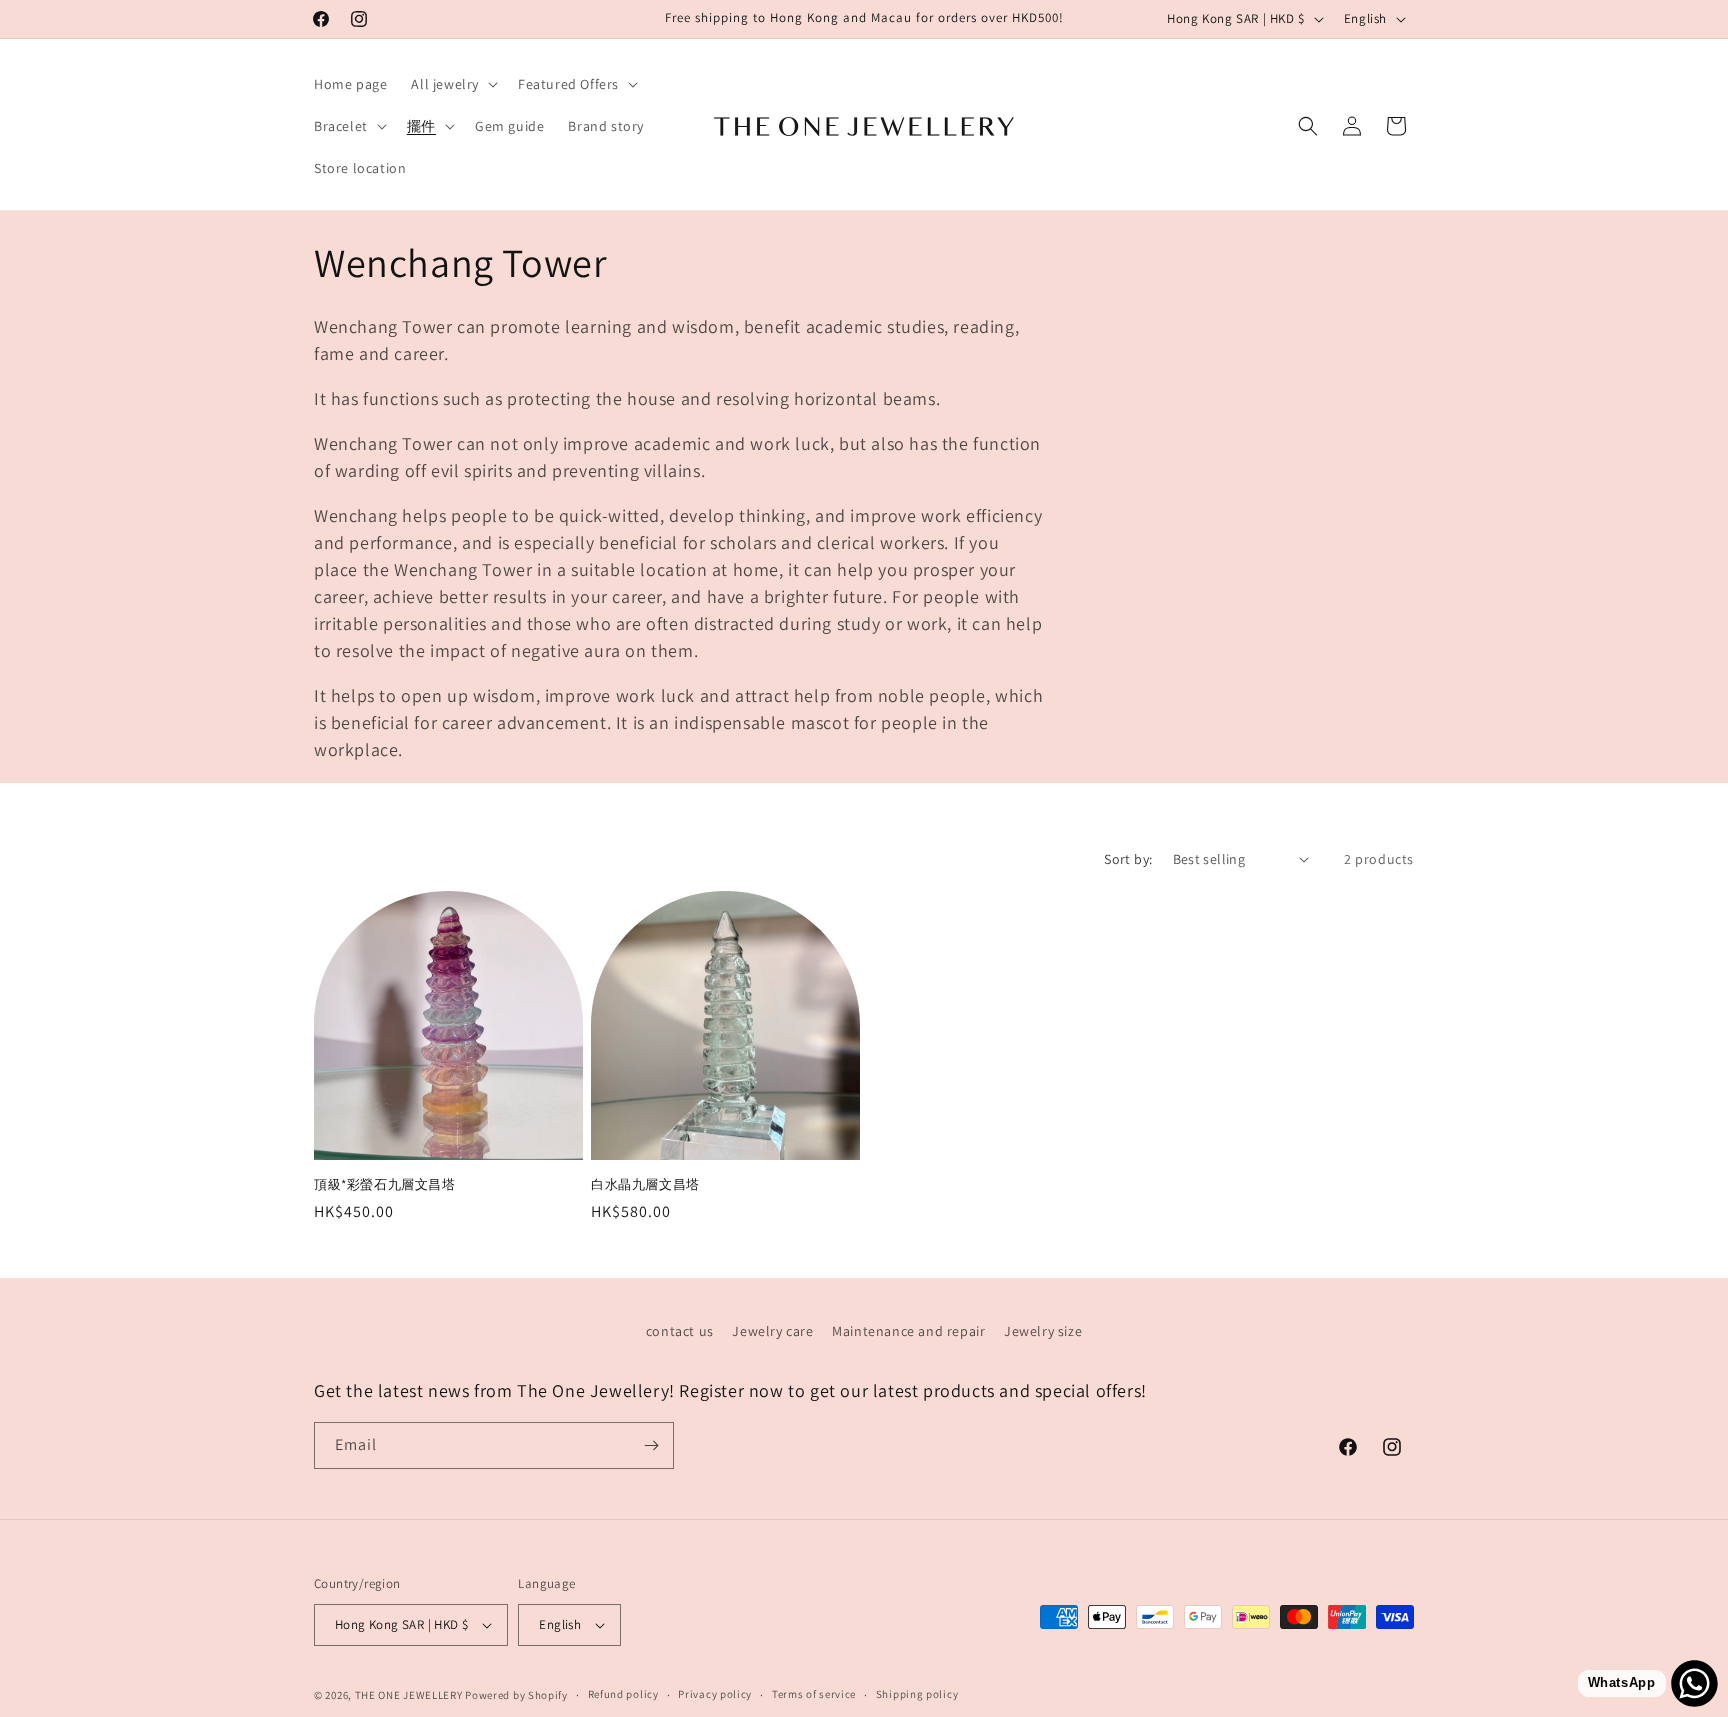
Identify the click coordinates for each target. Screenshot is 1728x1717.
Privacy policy (715, 1694)
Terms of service (814, 1694)
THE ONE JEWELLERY (409, 1695)
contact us (680, 1331)
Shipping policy (917, 1694)
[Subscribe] (651, 1445)
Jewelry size (1043, 1331)
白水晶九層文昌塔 (645, 1185)
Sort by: (1128, 859)
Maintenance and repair (908, 1331)
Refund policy (623, 1694)
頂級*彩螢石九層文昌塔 (385, 1185)
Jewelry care (772, 1331)
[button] (452, 84)
